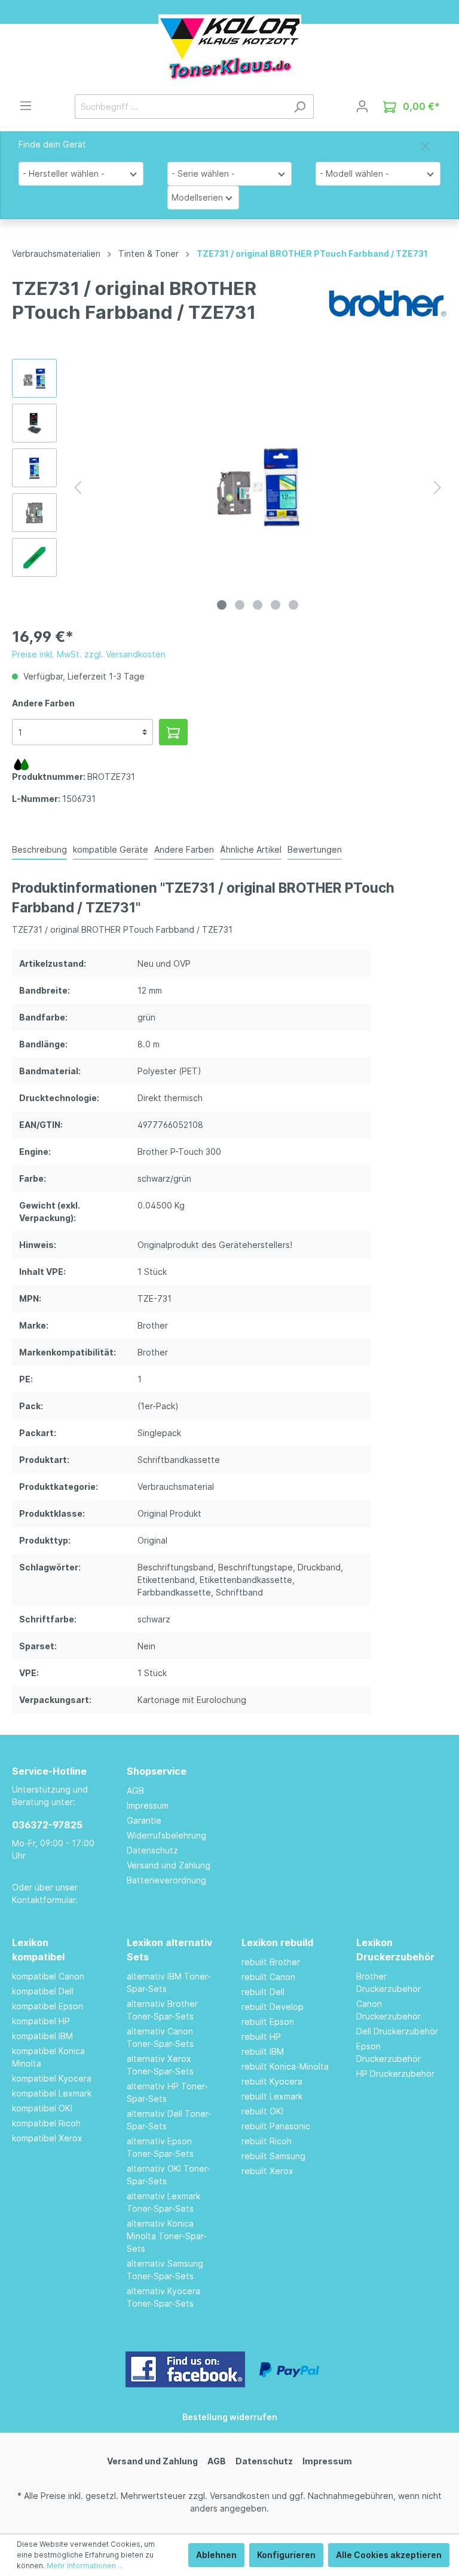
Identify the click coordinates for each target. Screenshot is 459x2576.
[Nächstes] (437, 488)
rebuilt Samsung (273, 2156)
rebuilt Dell (263, 1992)
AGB (135, 1790)
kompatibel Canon (48, 1976)
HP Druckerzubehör (395, 2074)
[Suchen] (300, 107)
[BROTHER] (387, 302)
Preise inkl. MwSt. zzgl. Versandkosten (89, 654)
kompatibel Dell (43, 1991)
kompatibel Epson (48, 2006)
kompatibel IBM (42, 2036)
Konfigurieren (286, 2555)
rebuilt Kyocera (272, 2081)
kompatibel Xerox (47, 2138)
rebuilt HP (261, 2036)
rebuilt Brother (271, 1962)
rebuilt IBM (263, 2051)
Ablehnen (216, 2555)
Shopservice (157, 1771)
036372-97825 (47, 1825)
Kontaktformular (44, 1900)
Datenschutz (152, 1850)
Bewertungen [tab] (315, 849)
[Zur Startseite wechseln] (229, 47)
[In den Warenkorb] (173, 732)
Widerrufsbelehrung (166, 1835)
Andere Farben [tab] (184, 849)
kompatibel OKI (42, 2108)
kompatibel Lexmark (52, 2093)
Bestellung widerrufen (230, 2417)
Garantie (144, 1820)
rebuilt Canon (268, 1977)
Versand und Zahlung (169, 1865)
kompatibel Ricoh (46, 2123)
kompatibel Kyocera (52, 2078)
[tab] (39, 849)
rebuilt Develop (273, 2007)
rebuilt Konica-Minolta (285, 2066)
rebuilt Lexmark (272, 2096)
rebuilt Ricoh (267, 2141)
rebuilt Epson (268, 2022)
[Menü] (26, 106)
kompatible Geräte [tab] (111, 849)
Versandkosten (240, 2496)
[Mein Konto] (362, 106)
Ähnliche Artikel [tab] (251, 849)
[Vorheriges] (78, 488)
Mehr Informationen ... (85, 2566)
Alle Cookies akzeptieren (389, 2555)
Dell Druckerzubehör (397, 2031)
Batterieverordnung (166, 1880)
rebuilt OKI (262, 2111)
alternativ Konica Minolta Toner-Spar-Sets (167, 2236)
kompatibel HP (41, 2021)
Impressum (148, 1805)
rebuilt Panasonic (276, 2126)
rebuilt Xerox (267, 2171)
